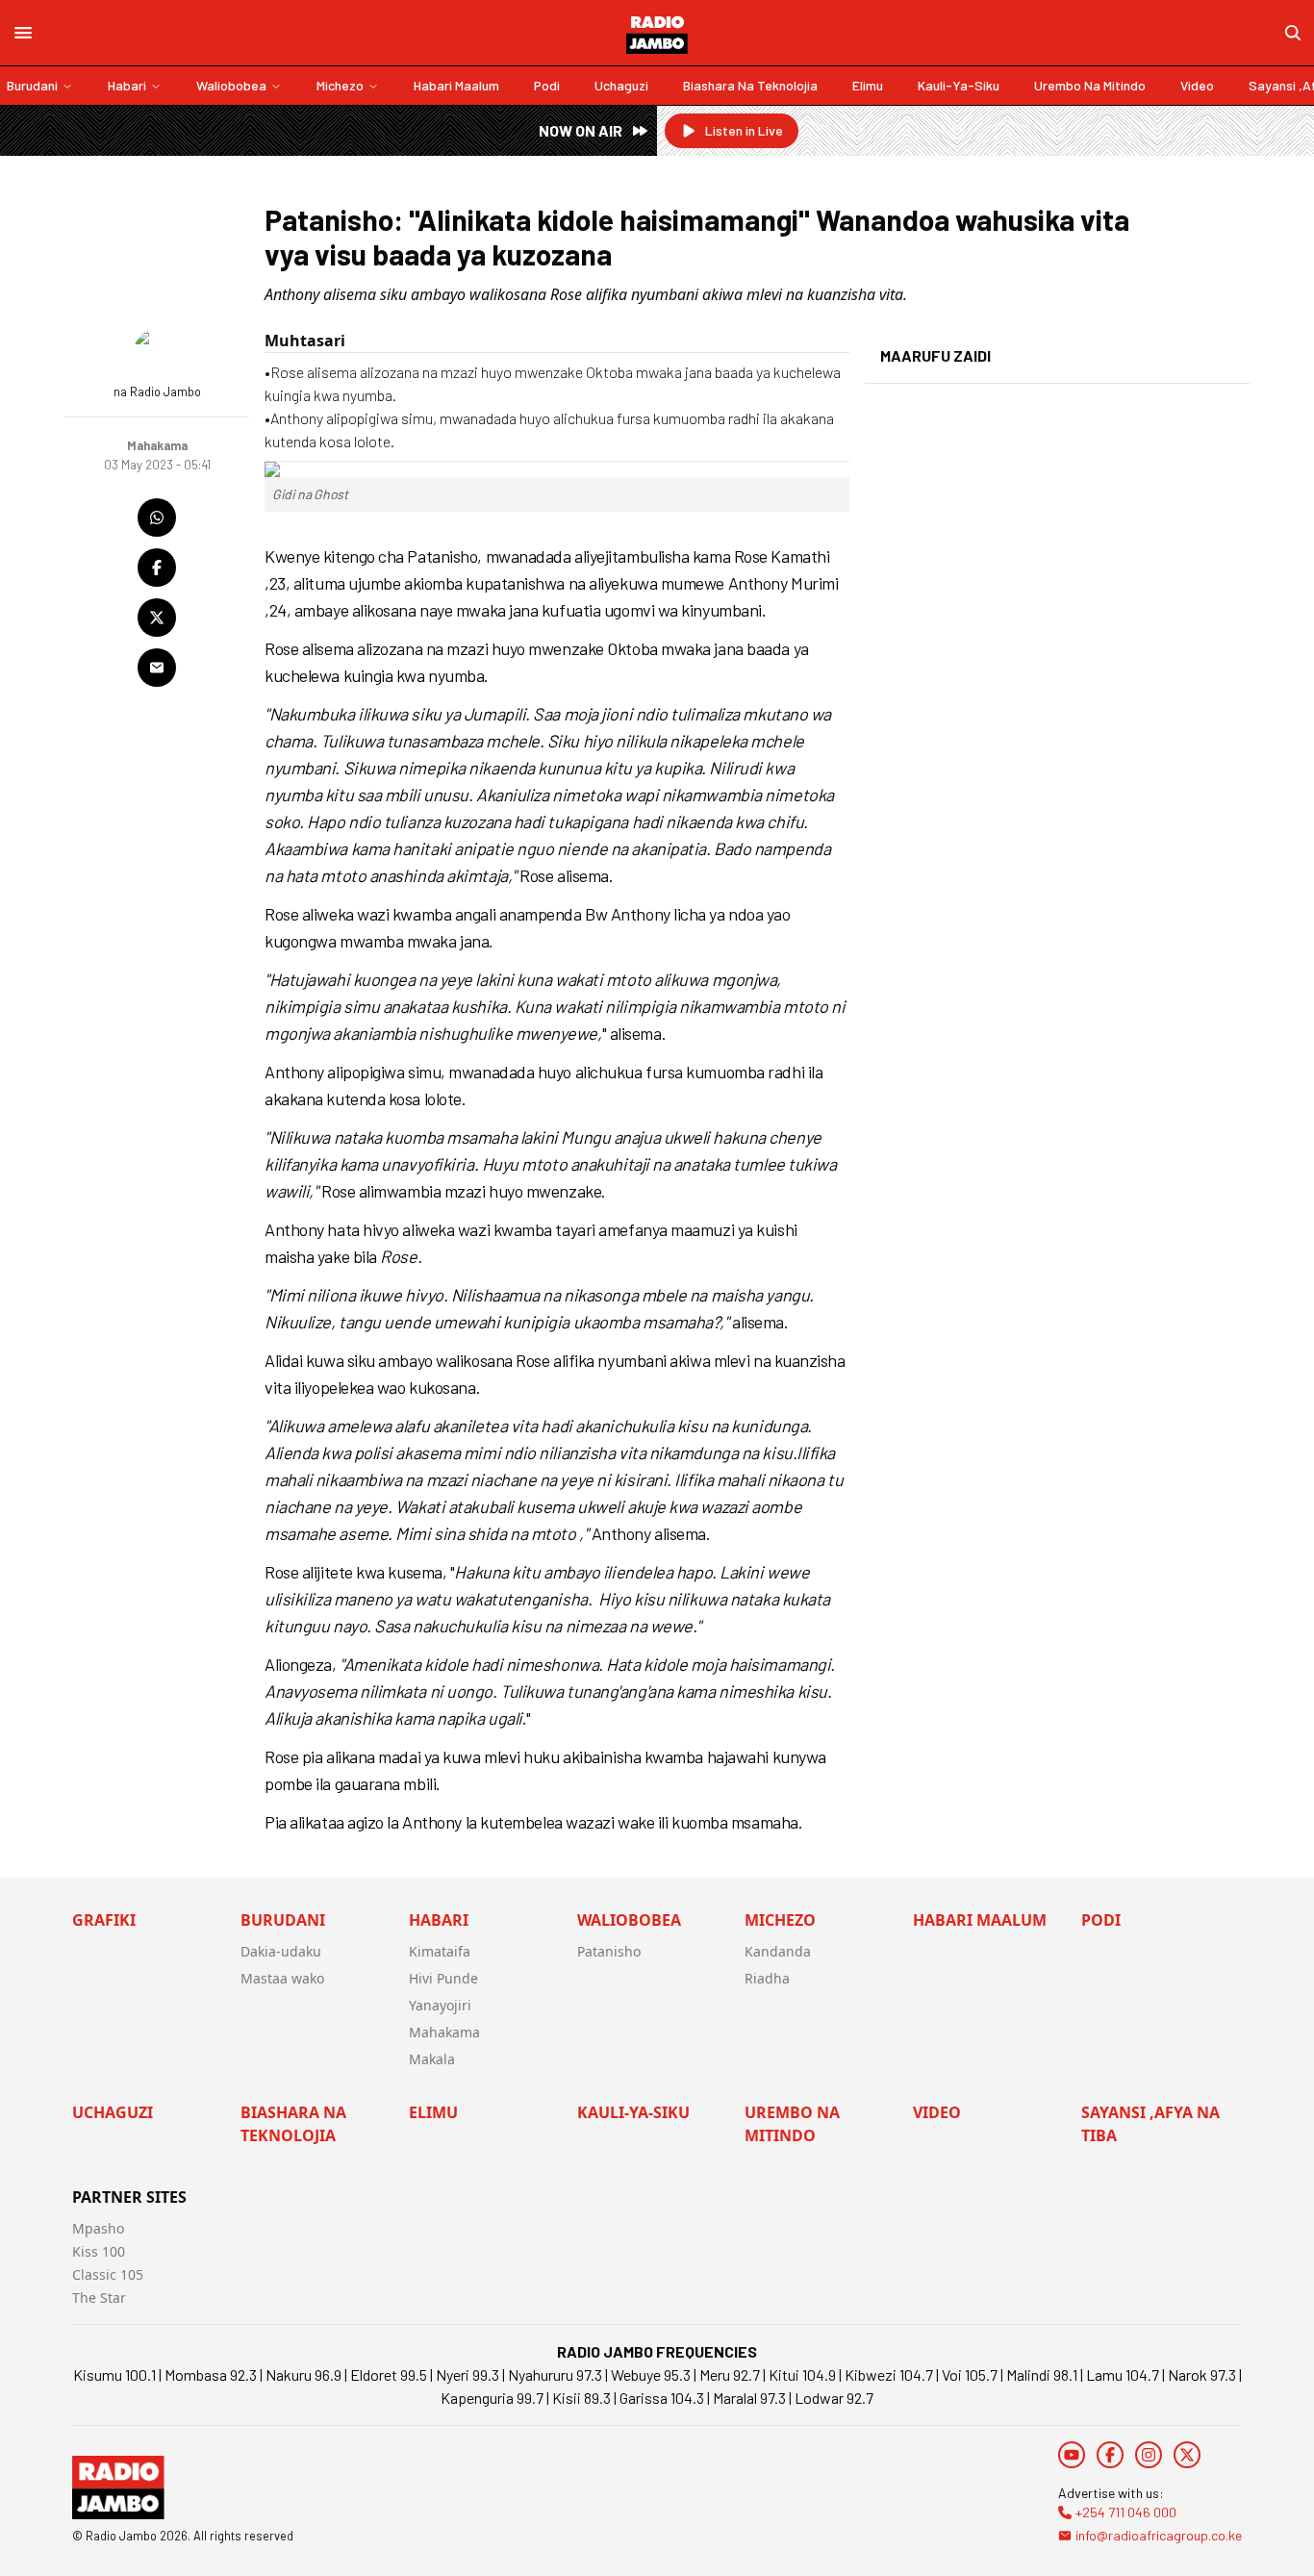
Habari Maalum (456, 85)
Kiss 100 (99, 2251)
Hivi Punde (443, 1978)
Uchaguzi (621, 85)
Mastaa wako (282, 1978)
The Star (99, 2298)
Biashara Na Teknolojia (750, 85)
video (1197, 85)
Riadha (767, 1978)
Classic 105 (108, 2274)
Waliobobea (231, 85)
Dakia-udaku (281, 1951)
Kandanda (778, 1951)
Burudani (32, 85)
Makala (432, 2059)
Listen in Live (744, 130)
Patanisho (609, 1951)
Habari (127, 85)
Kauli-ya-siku (959, 85)
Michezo (340, 85)
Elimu (868, 85)
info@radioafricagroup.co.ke (1159, 2535)
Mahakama (444, 2032)
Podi (547, 85)
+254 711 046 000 (1126, 2512)
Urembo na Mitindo (1090, 85)
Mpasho (98, 2228)
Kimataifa (440, 1951)
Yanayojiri (440, 2005)
